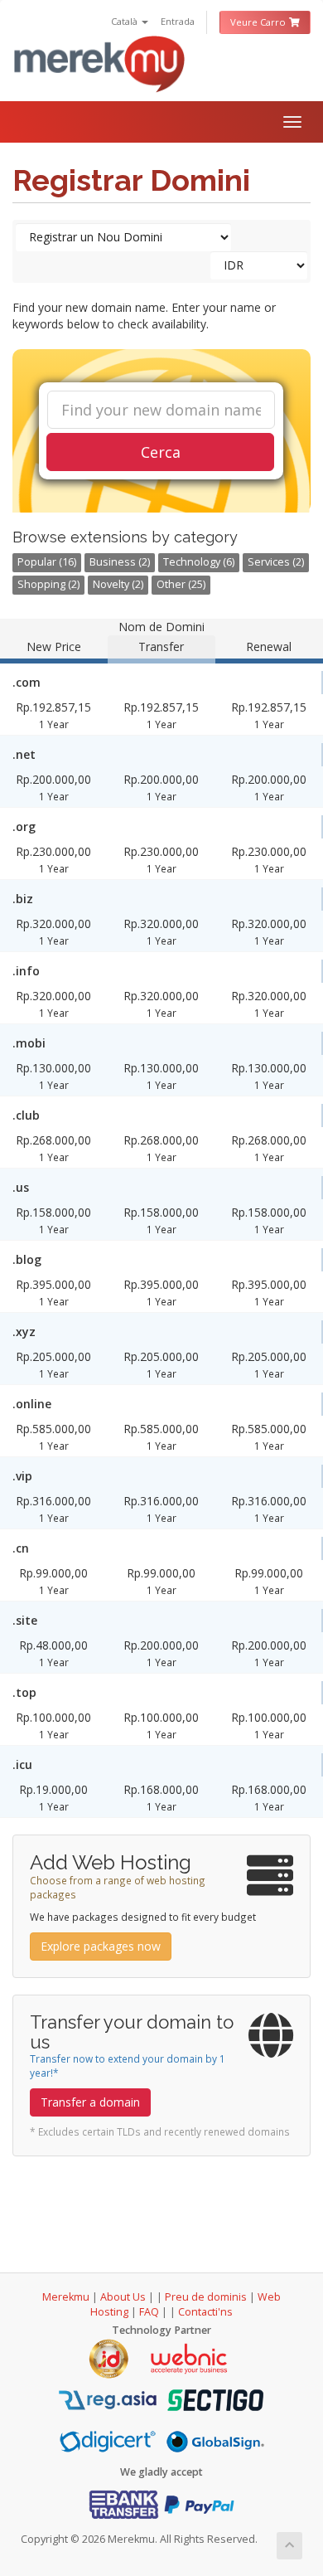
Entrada (178, 21)
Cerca (161, 452)
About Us (123, 2297)
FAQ (150, 2312)
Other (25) (181, 584)
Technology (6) (199, 562)
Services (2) (276, 562)
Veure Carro (259, 22)
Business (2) (120, 562)
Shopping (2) (48, 584)
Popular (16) (47, 562)
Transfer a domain (90, 2102)
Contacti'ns (205, 2312)
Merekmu (66, 2297)
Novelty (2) (118, 584)
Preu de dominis (206, 2297)
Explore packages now (101, 1946)
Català (125, 21)
